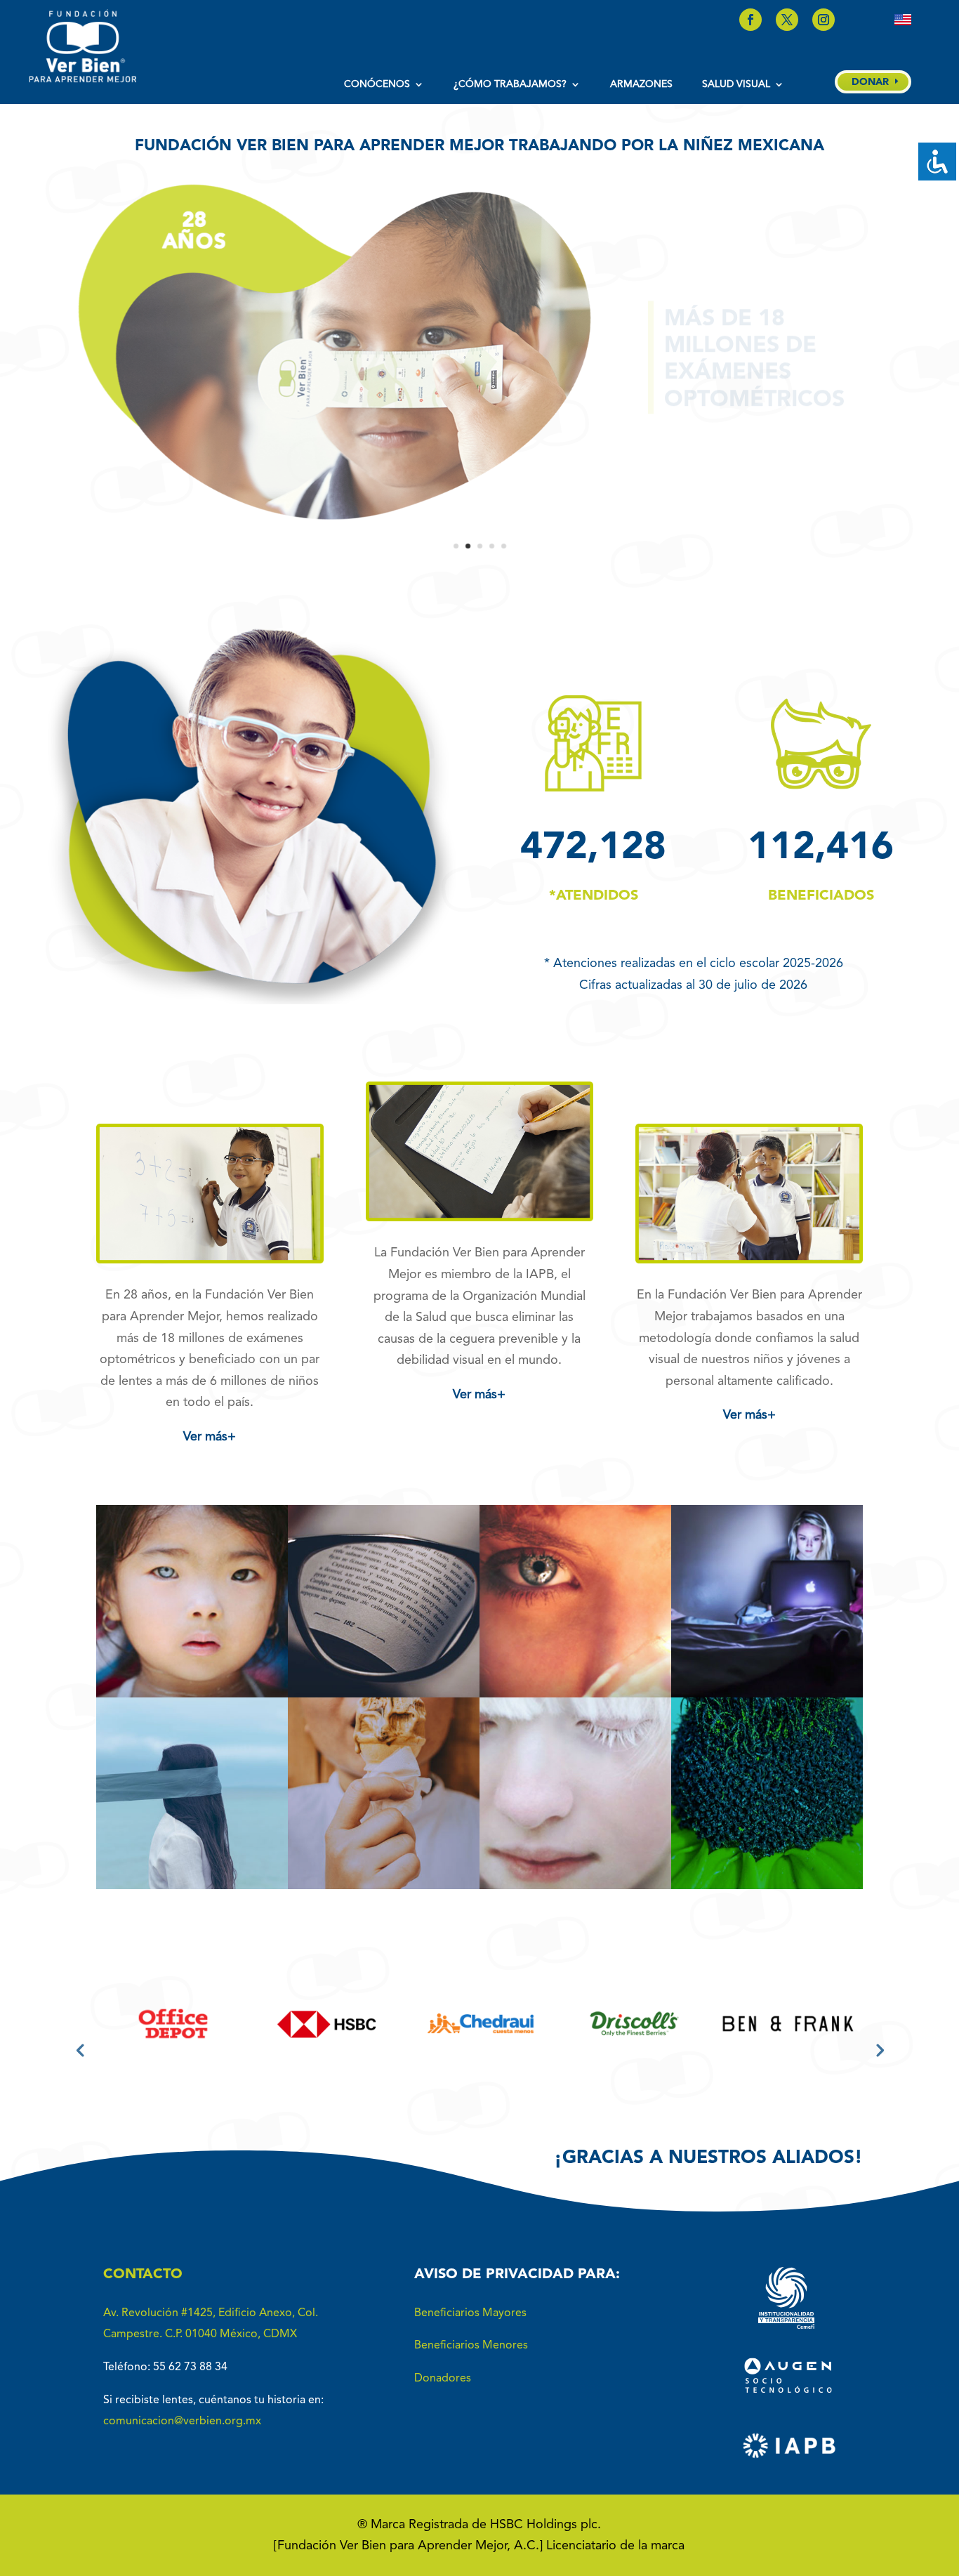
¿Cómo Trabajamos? (510, 84)
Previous (80, 2049)
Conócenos (377, 84)
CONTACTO (143, 2275)
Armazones (641, 84)
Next (879, 2049)
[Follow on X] (787, 20)
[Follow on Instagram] (824, 20)
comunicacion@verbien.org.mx (182, 2421)
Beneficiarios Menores (471, 2346)
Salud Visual (736, 84)
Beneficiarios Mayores (470, 2313)
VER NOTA (192, 1664)
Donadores (443, 2379)
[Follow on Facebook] (750, 20)
